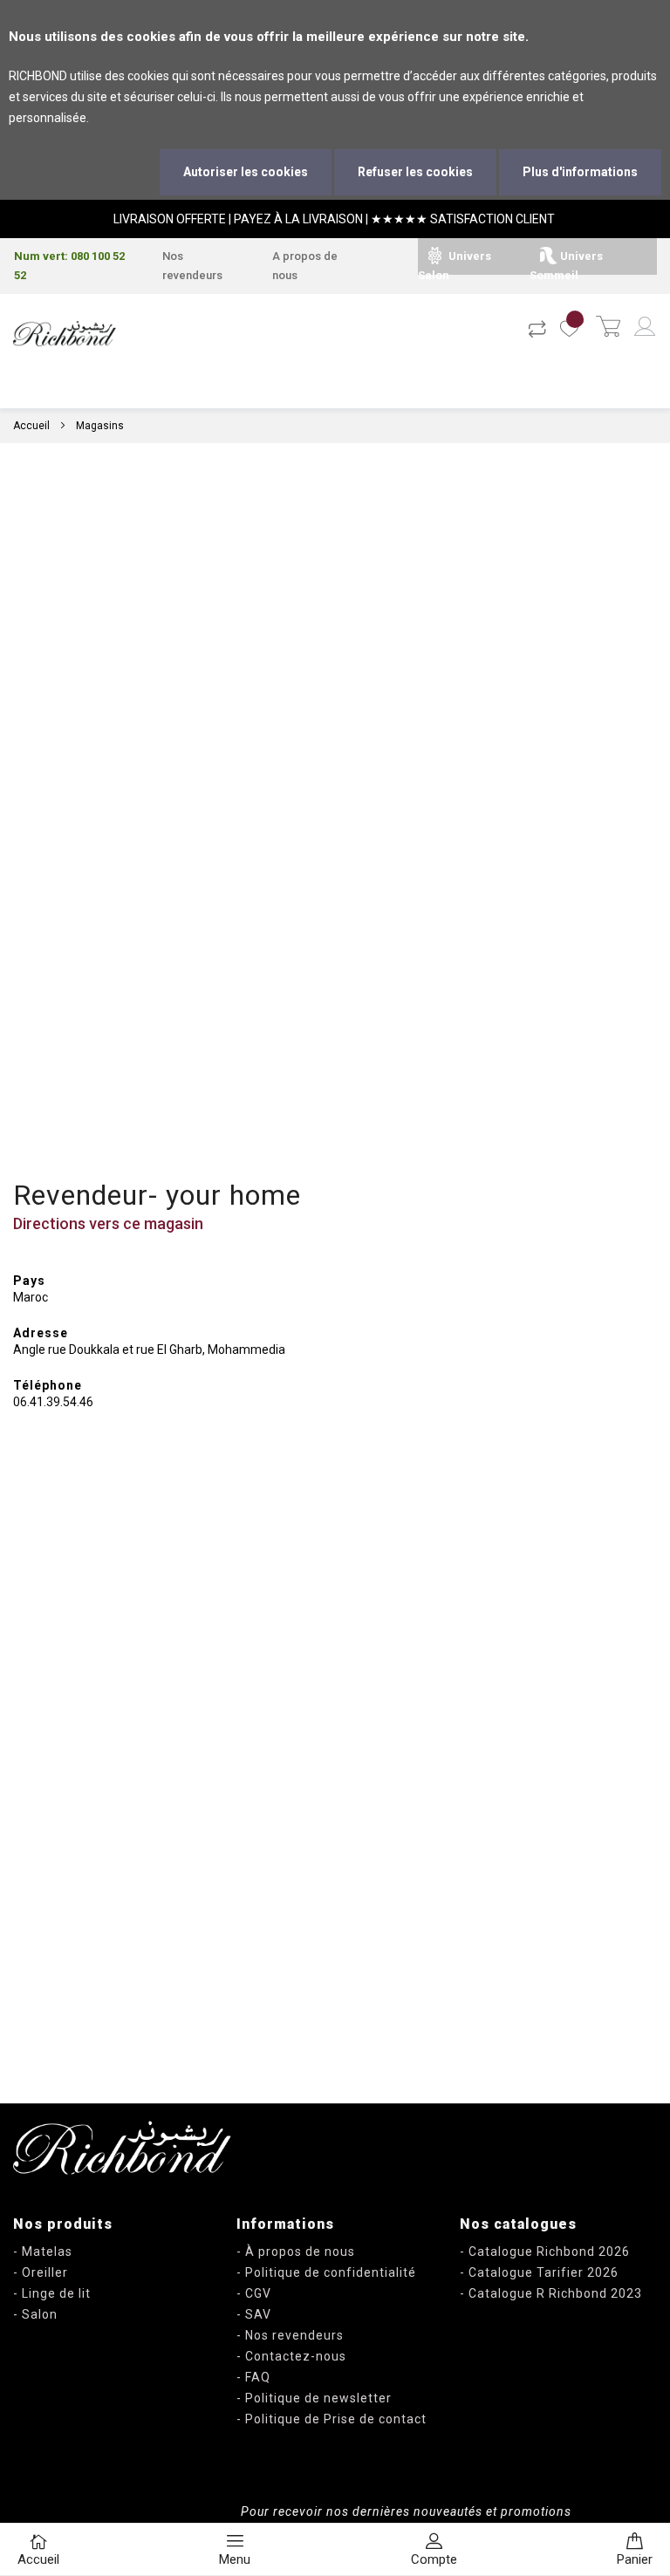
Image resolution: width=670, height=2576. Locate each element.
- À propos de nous (296, 2251)
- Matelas (43, 2251)
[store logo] (65, 334)
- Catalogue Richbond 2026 (545, 2251)
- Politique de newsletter (314, 2398)
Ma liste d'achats (571, 328)
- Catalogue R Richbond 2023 (551, 2293)
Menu (235, 2559)
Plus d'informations (580, 172)
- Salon (35, 2314)
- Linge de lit (52, 2293)
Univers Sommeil (566, 266)
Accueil (31, 426)
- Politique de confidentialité (326, 2272)
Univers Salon (455, 266)
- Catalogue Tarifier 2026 (539, 2272)
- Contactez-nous (291, 2356)
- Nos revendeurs (290, 2335)
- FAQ (253, 2377)
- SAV (254, 2314)
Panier (635, 2559)
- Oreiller (41, 2272)
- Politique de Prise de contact (332, 2419)
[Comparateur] (537, 328)
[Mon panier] (608, 328)
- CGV (254, 2293)
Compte (434, 2559)
